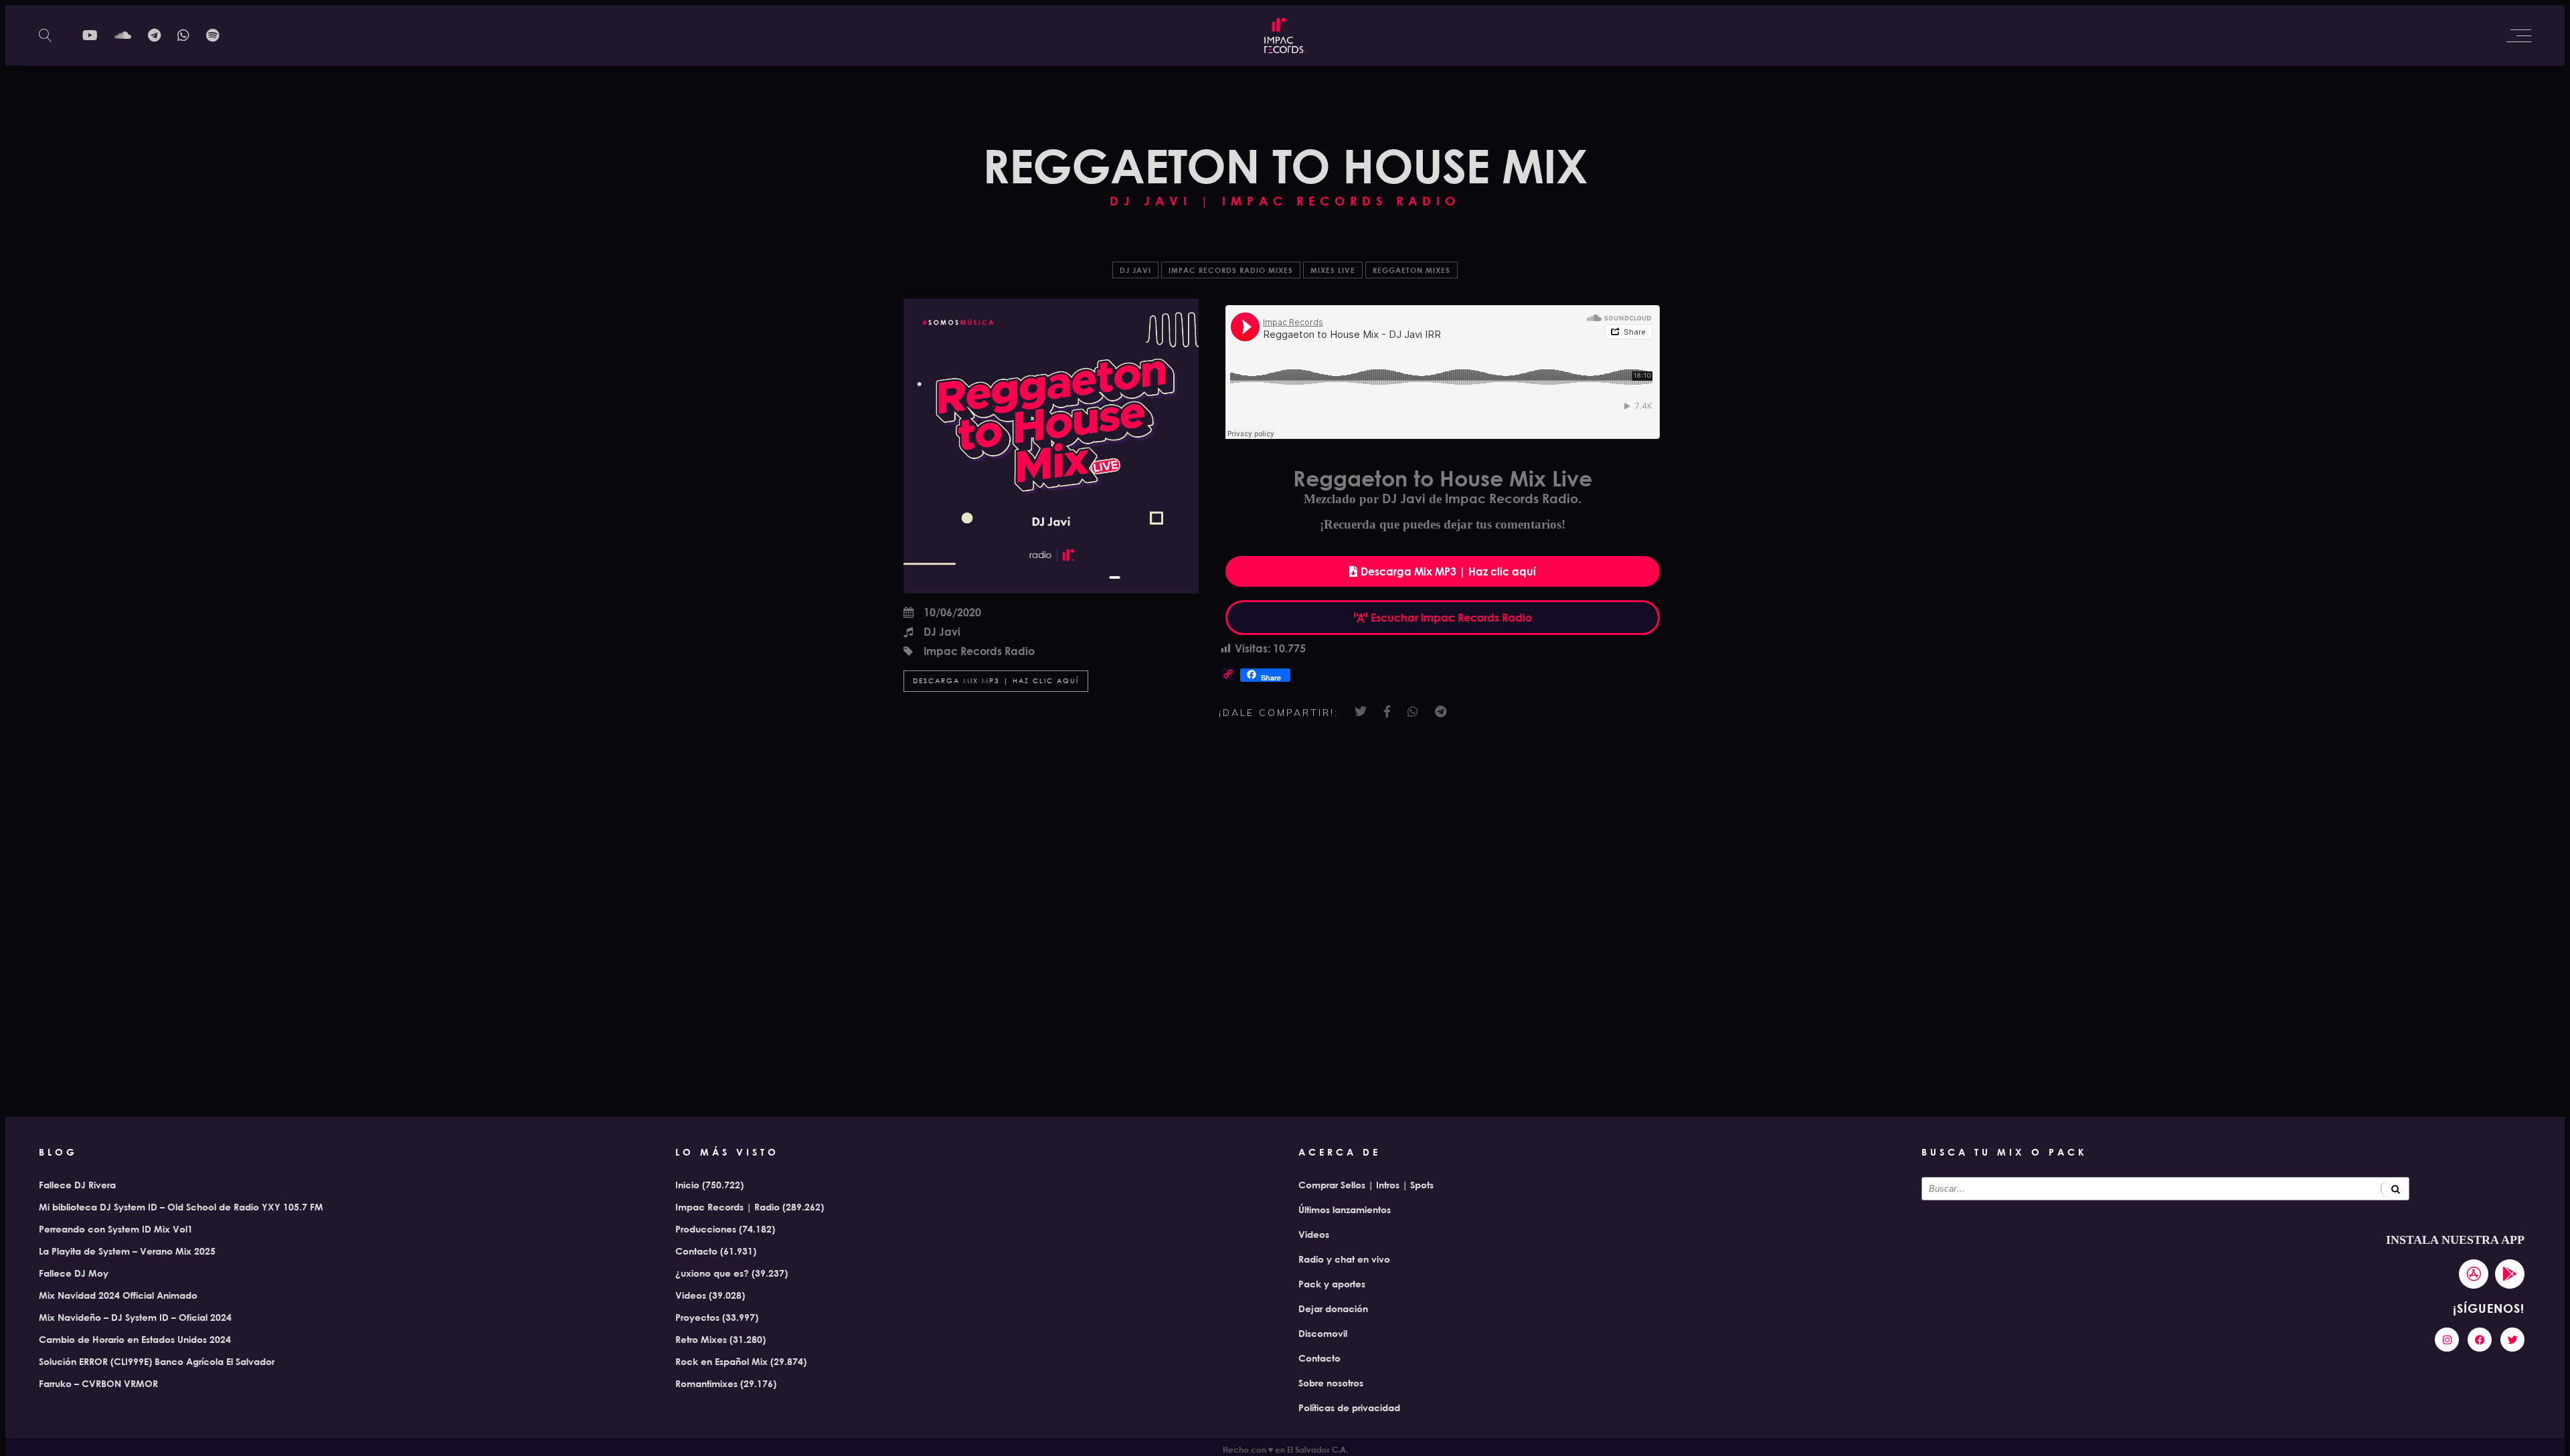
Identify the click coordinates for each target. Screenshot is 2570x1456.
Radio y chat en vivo (1344, 1259)
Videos (691, 1295)
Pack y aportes (1332, 1284)
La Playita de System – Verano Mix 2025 (127, 1251)
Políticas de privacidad (1349, 1407)
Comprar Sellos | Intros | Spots (1366, 1185)
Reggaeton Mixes (1411, 270)
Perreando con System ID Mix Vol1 (116, 1229)
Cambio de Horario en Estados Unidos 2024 (135, 1339)
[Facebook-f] (2480, 1340)
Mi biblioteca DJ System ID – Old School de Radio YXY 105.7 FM (181, 1207)
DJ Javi (1135, 270)
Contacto (696, 1251)
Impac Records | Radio (727, 1207)
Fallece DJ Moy (74, 1273)
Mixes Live (1333, 270)
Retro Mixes (701, 1339)
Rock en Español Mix (721, 1361)
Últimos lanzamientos (1345, 1209)
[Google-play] (2510, 1274)
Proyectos (697, 1317)
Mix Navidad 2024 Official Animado (118, 1295)
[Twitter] (2512, 1340)
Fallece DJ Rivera (77, 1185)
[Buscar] (2395, 1189)
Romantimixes (706, 1383)
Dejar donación (1333, 1308)
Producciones (706, 1229)
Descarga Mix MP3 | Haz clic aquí (996, 681)
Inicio (687, 1185)
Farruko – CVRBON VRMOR (98, 1383)
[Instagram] (2447, 1340)
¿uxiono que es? (712, 1273)
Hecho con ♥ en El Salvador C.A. (1285, 1449)
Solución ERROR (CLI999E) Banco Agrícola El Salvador (157, 1361)
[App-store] (2474, 1274)
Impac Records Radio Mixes (1231, 270)
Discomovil (1323, 1333)
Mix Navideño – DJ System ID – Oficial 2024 (135, 1317)
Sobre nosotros (1331, 1383)
